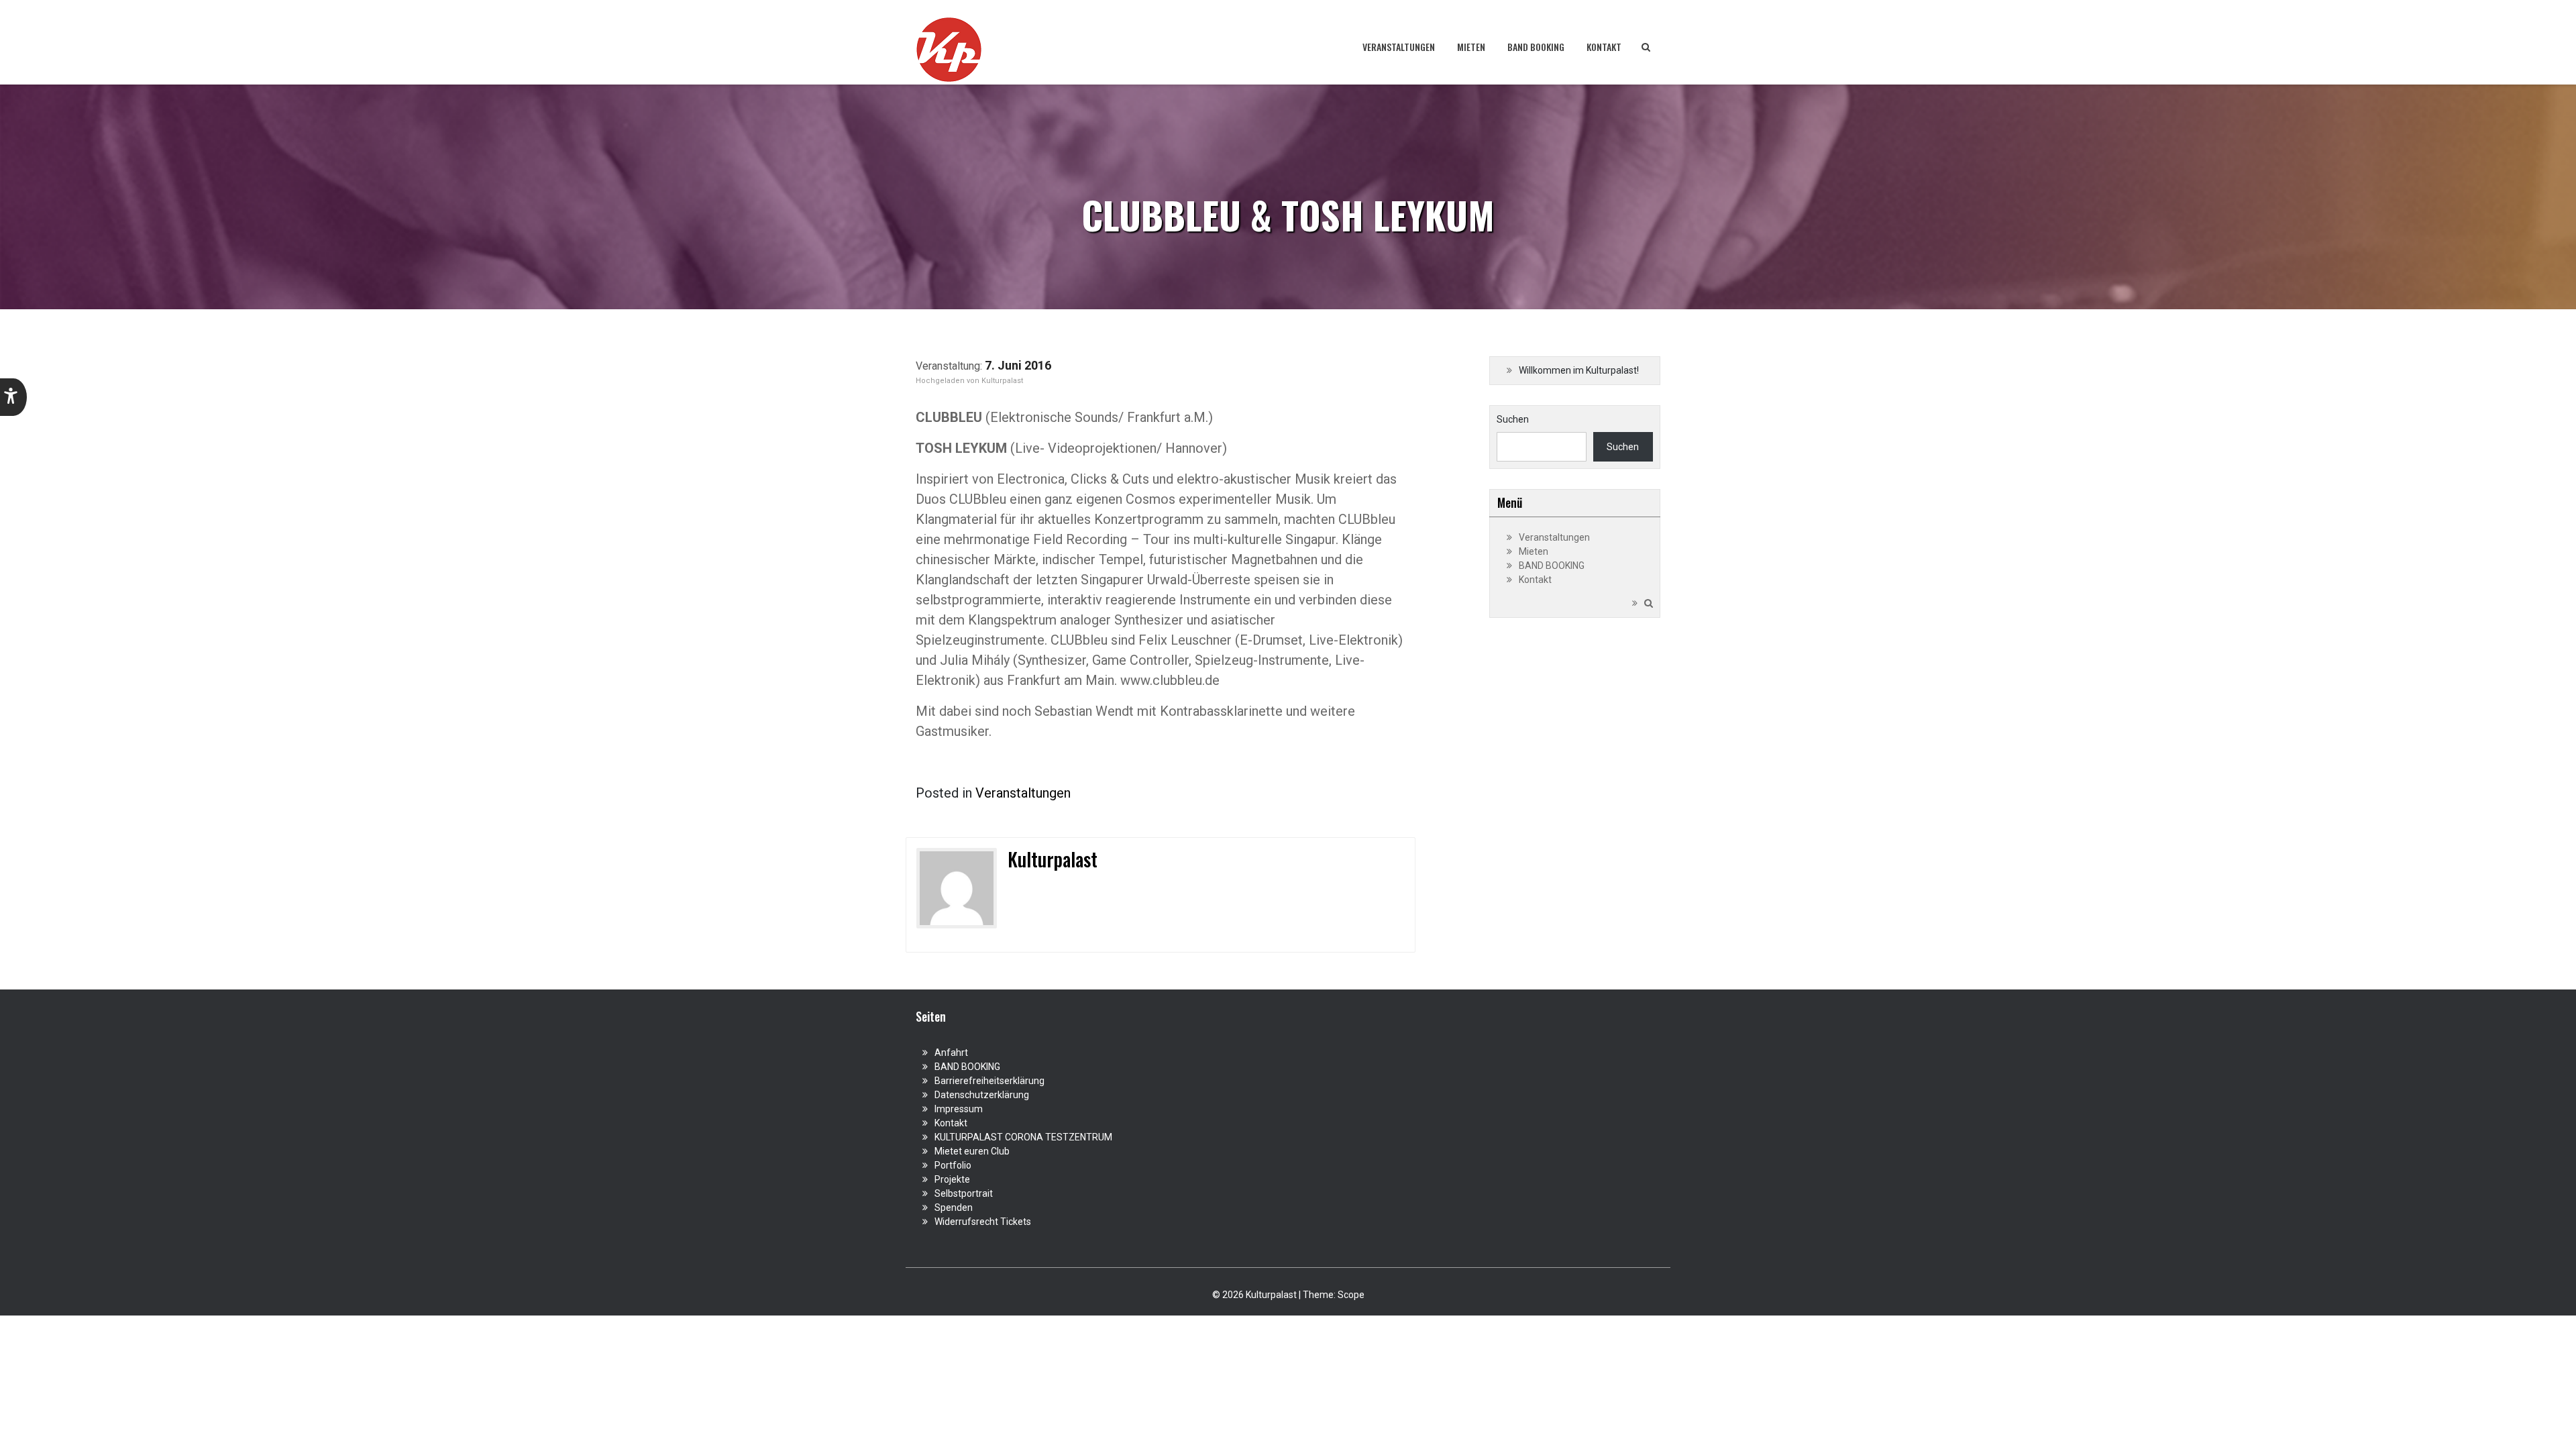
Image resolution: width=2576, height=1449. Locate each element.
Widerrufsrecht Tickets (983, 1222)
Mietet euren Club (972, 1151)
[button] (13, 397)
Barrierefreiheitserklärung (989, 1081)
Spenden (954, 1207)
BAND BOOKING (1536, 47)
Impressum (959, 1109)
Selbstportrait (964, 1193)
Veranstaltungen (1399, 47)
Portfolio (953, 1165)
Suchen (1513, 419)
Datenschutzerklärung (982, 1095)
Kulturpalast (1002, 381)
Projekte (952, 1179)
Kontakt (1604, 47)
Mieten (1471, 47)
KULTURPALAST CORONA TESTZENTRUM (1023, 1137)
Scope (1351, 1295)
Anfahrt (951, 1053)
